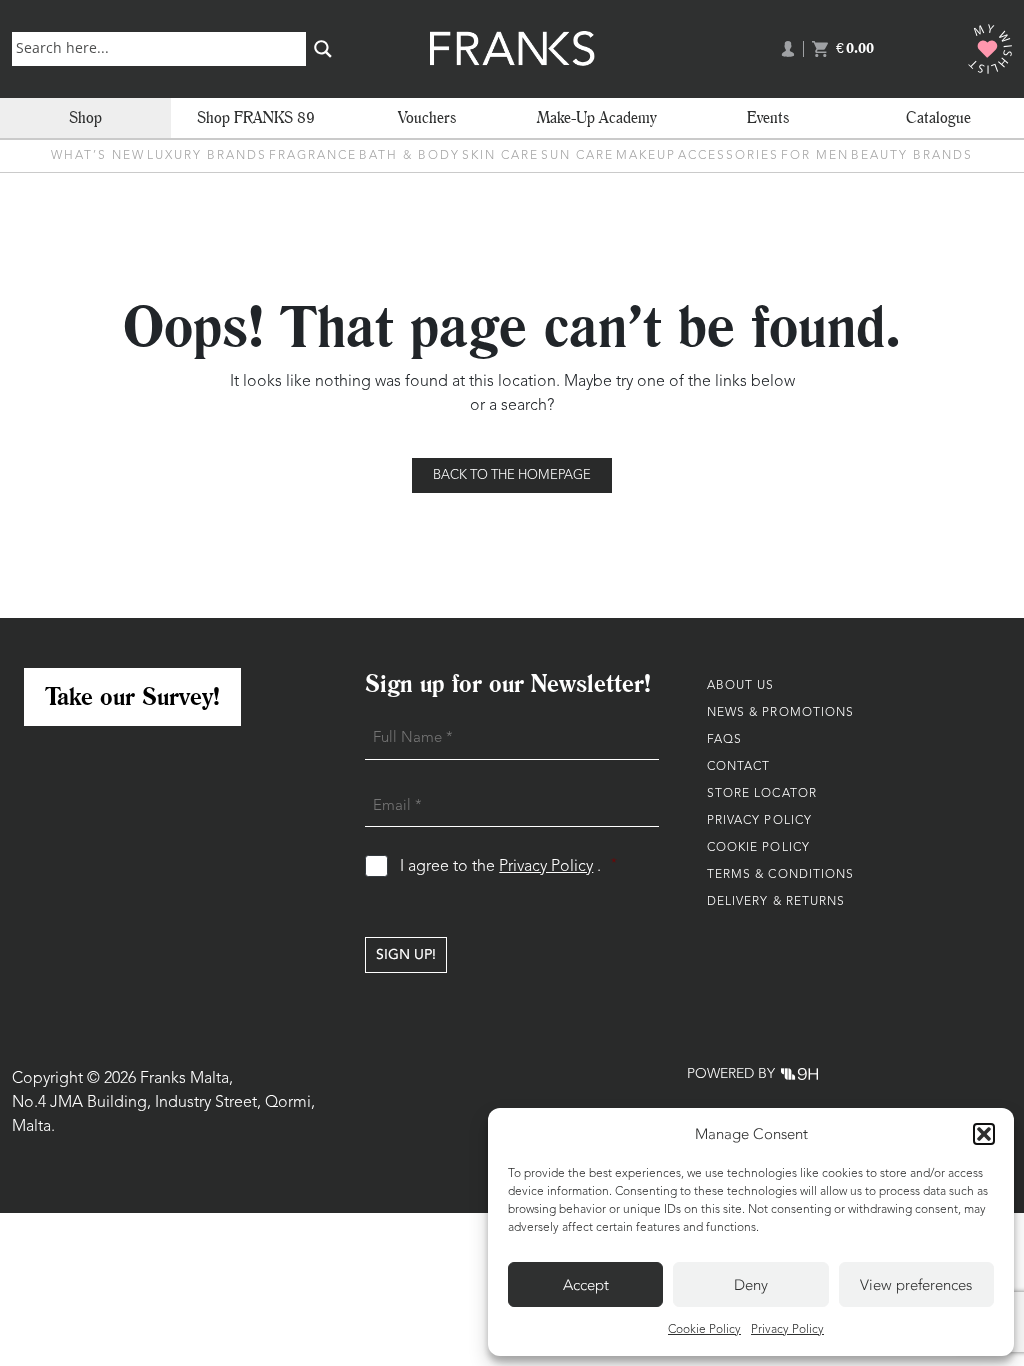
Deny (751, 1285)
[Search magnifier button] (323, 49)
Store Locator (762, 794)
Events (768, 117)
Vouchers (427, 117)
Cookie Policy (704, 1330)
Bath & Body (409, 156)
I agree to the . (508, 866)
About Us (741, 686)
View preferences (916, 1285)
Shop (85, 117)
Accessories (728, 156)
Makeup (646, 156)
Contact (739, 767)
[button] (984, 1134)
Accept (586, 1285)
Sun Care (577, 156)
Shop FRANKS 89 (256, 117)
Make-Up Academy (597, 117)
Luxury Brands (207, 156)
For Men (815, 156)
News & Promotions (781, 713)
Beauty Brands (912, 156)
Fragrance (313, 156)
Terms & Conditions (781, 875)
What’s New (98, 156)
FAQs (724, 740)
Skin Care (500, 156)
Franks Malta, (186, 1079)
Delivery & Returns (776, 902)
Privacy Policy (787, 1330)
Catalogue (938, 117)
